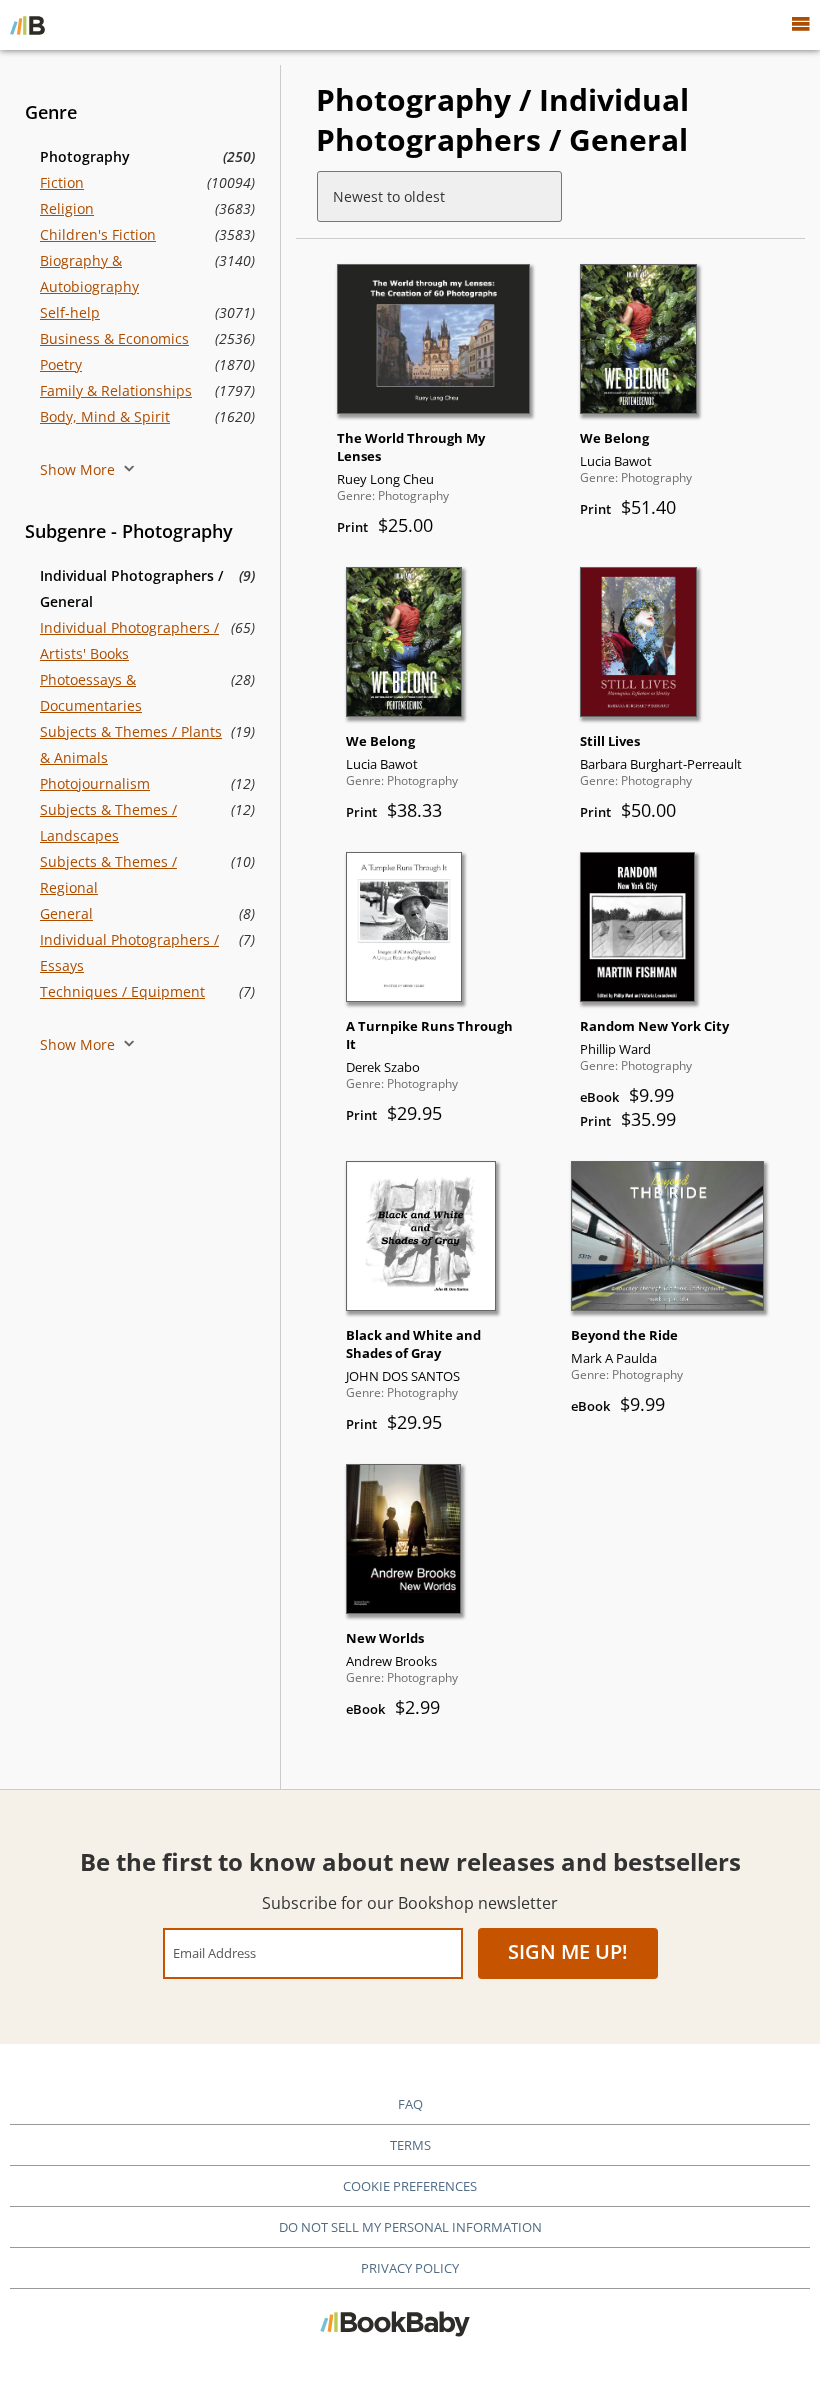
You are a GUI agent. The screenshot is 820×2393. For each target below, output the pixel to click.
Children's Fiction (98, 234)
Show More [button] (79, 469)
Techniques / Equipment (122, 991)
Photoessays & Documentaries (91, 692)
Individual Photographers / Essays (129, 952)
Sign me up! (568, 1951)
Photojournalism (95, 783)
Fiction (62, 182)
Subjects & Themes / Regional (108, 874)
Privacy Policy (410, 2268)
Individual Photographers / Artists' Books (129, 640)
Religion (67, 208)
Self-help (70, 312)
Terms (410, 2145)
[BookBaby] (27, 25)
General (66, 913)
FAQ (410, 2104)
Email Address (214, 1952)
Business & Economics (114, 338)
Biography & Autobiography (89, 273)
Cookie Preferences (410, 2186)
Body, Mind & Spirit (105, 416)
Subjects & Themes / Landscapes (108, 822)
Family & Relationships (116, 390)
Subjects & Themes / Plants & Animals (131, 744)
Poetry (61, 364)
